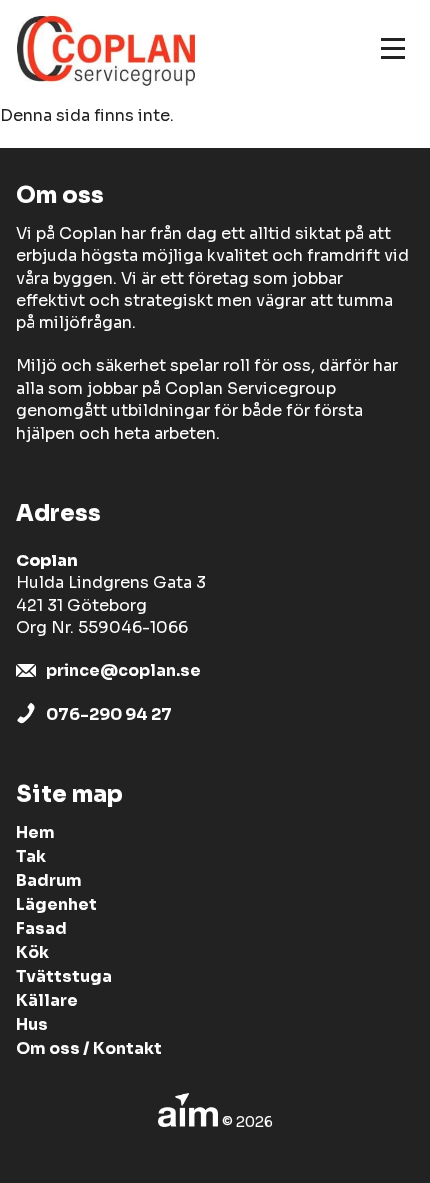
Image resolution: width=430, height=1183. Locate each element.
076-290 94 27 (109, 714)
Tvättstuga (64, 976)
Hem (35, 832)
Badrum (49, 880)
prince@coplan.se (123, 670)
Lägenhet (56, 904)
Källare (47, 1000)
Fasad (41, 928)
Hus (32, 1024)
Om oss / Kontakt (89, 1048)
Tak (31, 856)
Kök (32, 952)
